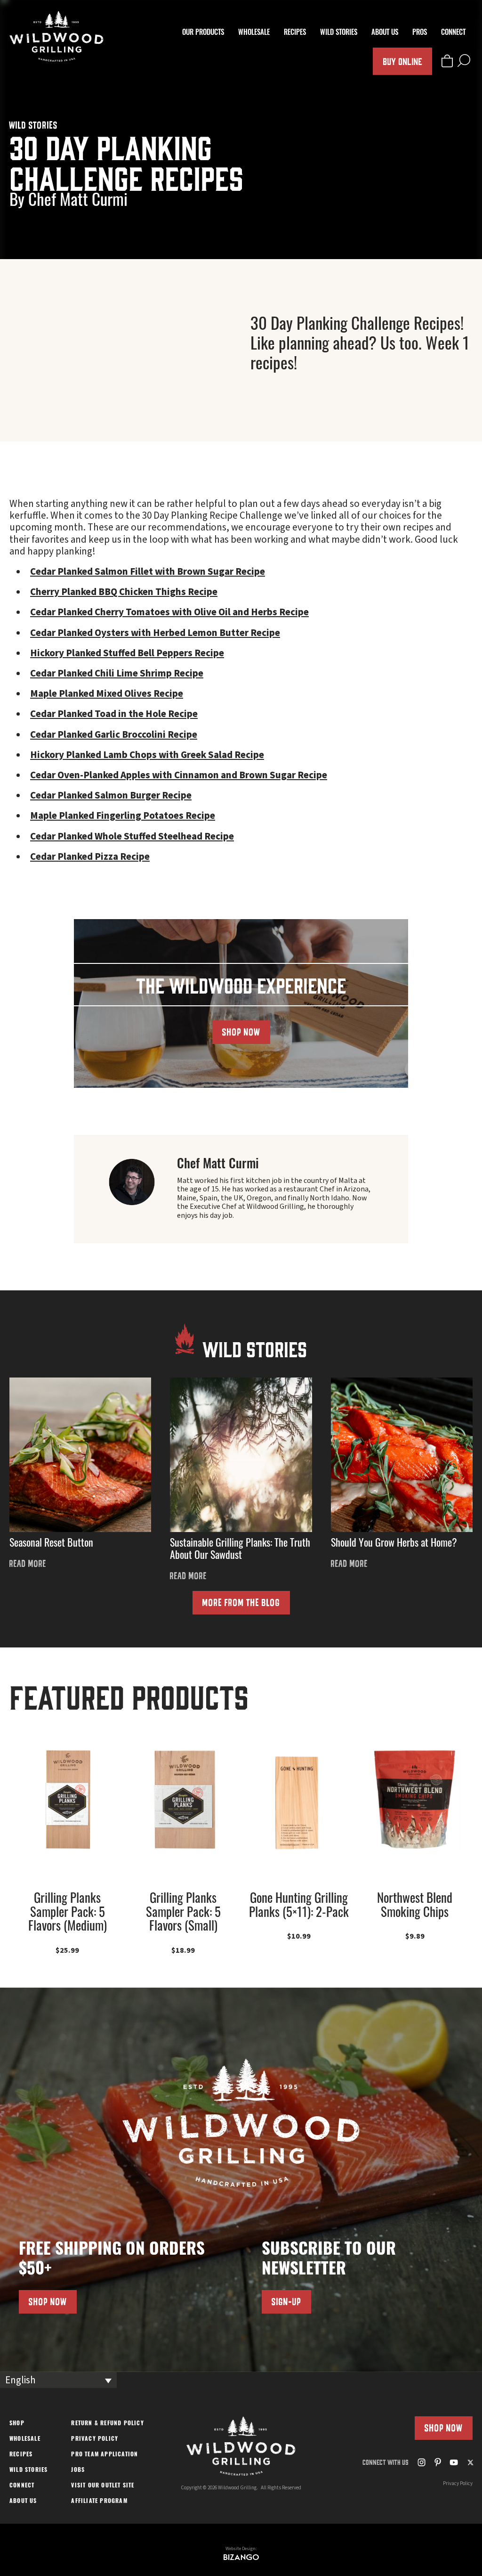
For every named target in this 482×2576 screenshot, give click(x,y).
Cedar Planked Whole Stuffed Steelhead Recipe (132, 836)
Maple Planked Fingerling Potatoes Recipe (123, 815)
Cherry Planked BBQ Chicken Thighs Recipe (124, 592)
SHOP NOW (241, 1032)
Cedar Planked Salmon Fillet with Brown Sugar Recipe (148, 571)
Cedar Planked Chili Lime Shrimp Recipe (117, 673)
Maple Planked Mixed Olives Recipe (107, 693)
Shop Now (444, 2428)
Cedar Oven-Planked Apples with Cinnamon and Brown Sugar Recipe (179, 775)
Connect (453, 33)
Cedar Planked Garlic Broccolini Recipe (114, 734)
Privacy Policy (95, 2439)
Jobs (78, 2470)
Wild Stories (339, 33)
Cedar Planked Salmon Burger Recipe (111, 795)
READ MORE (28, 1564)
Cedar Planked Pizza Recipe (90, 856)
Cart (447, 61)
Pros (420, 33)
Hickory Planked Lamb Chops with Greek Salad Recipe (147, 755)
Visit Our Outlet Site (103, 2486)
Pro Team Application (104, 2455)
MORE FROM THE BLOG (241, 1602)
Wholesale (254, 33)
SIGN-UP (286, 2302)
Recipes (295, 33)
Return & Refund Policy (107, 2424)
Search (464, 61)
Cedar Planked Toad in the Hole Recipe (114, 714)
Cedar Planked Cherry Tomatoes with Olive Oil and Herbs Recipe (169, 612)
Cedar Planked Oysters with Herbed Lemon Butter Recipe (155, 633)
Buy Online (402, 61)
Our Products (203, 33)
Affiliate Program (99, 2502)
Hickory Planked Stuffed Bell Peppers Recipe (127, 653)
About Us (385, 33)
